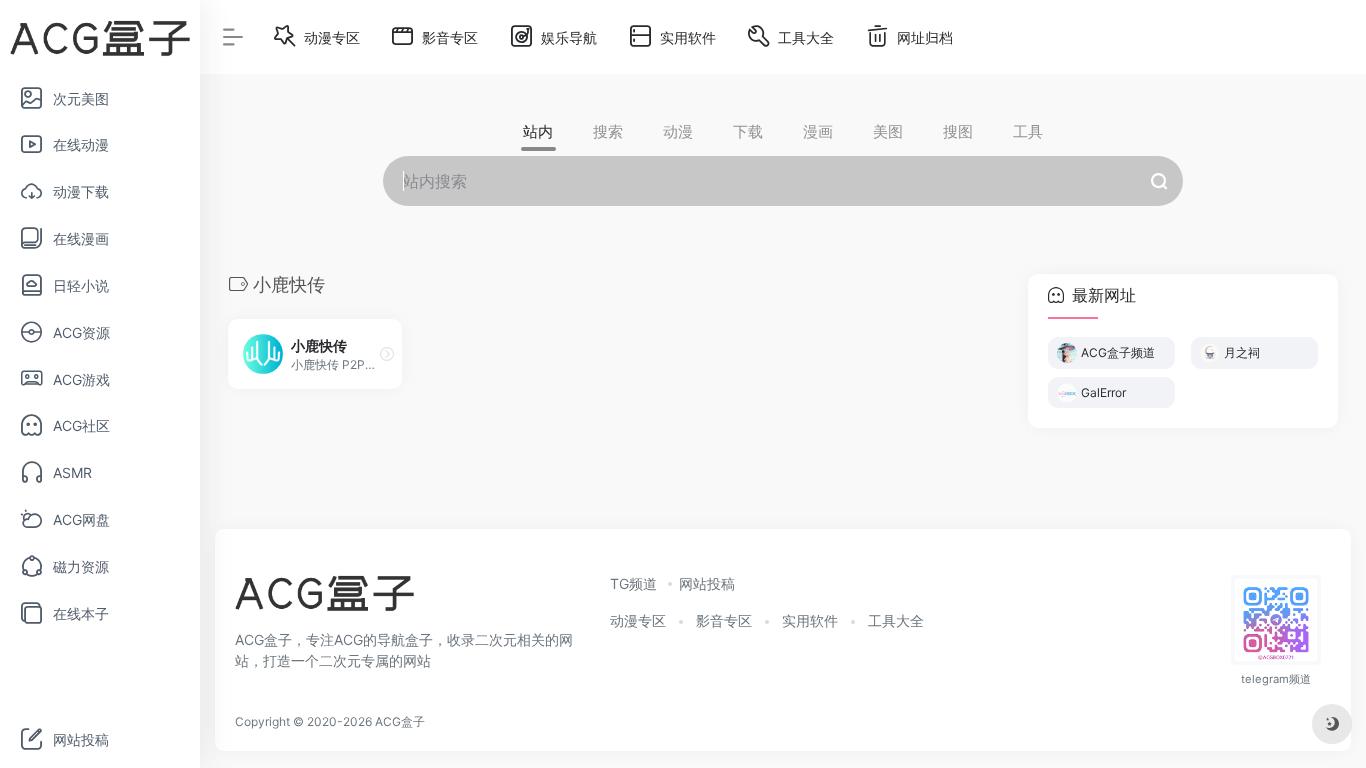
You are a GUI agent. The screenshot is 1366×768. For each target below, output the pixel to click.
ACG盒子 (400, 721)
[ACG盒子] (324, 599)
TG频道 (633, 583)
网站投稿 (707, 583)
